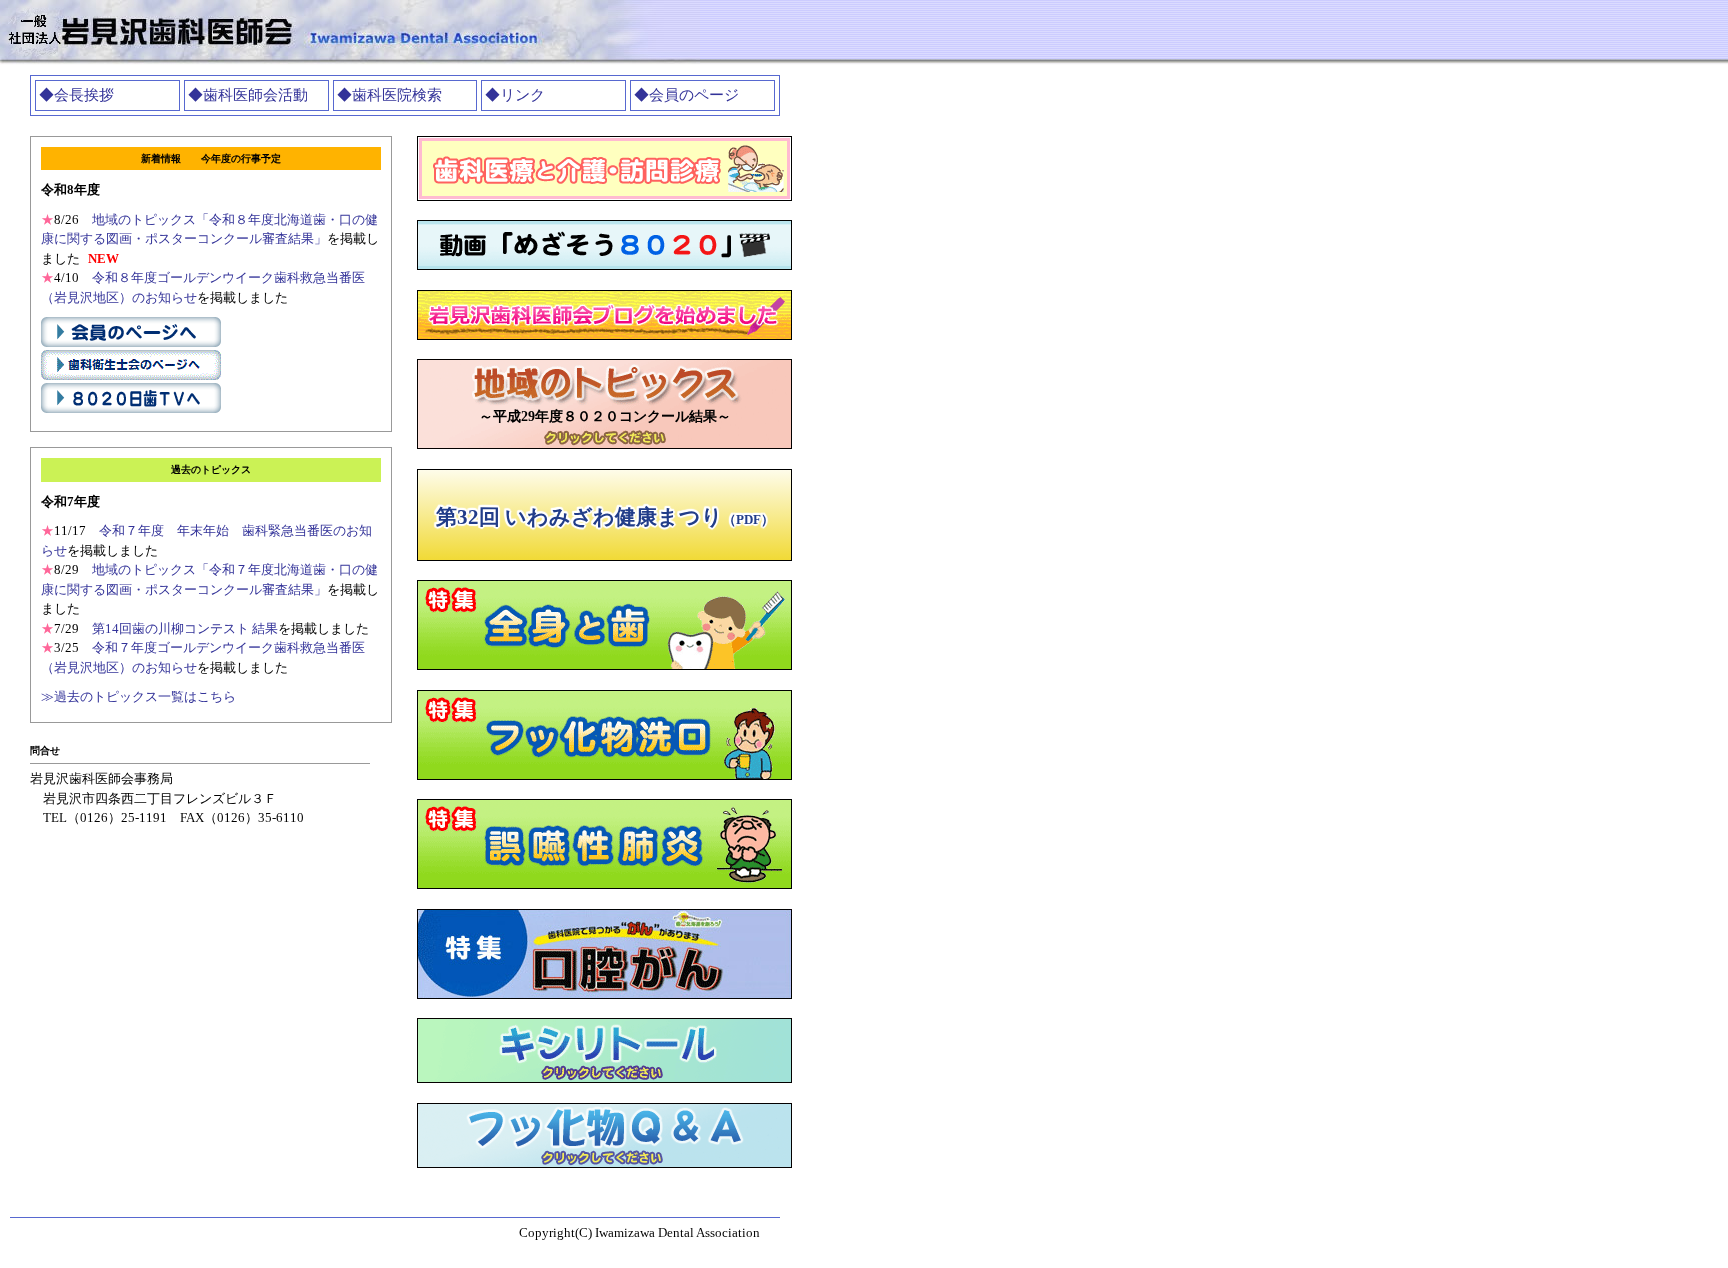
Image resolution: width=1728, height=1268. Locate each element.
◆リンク (515, 95)
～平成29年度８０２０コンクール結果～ (605, 416)
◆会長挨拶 (76, 95)
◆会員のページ (686, 95)
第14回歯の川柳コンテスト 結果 (185, 628)
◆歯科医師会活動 (248, 95)
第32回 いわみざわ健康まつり (605, 516)
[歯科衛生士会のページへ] (131, 378)
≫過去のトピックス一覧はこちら (138, 696)
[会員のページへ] (131, 345)
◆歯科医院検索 (389, 95)
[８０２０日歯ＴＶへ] (131, 411)
